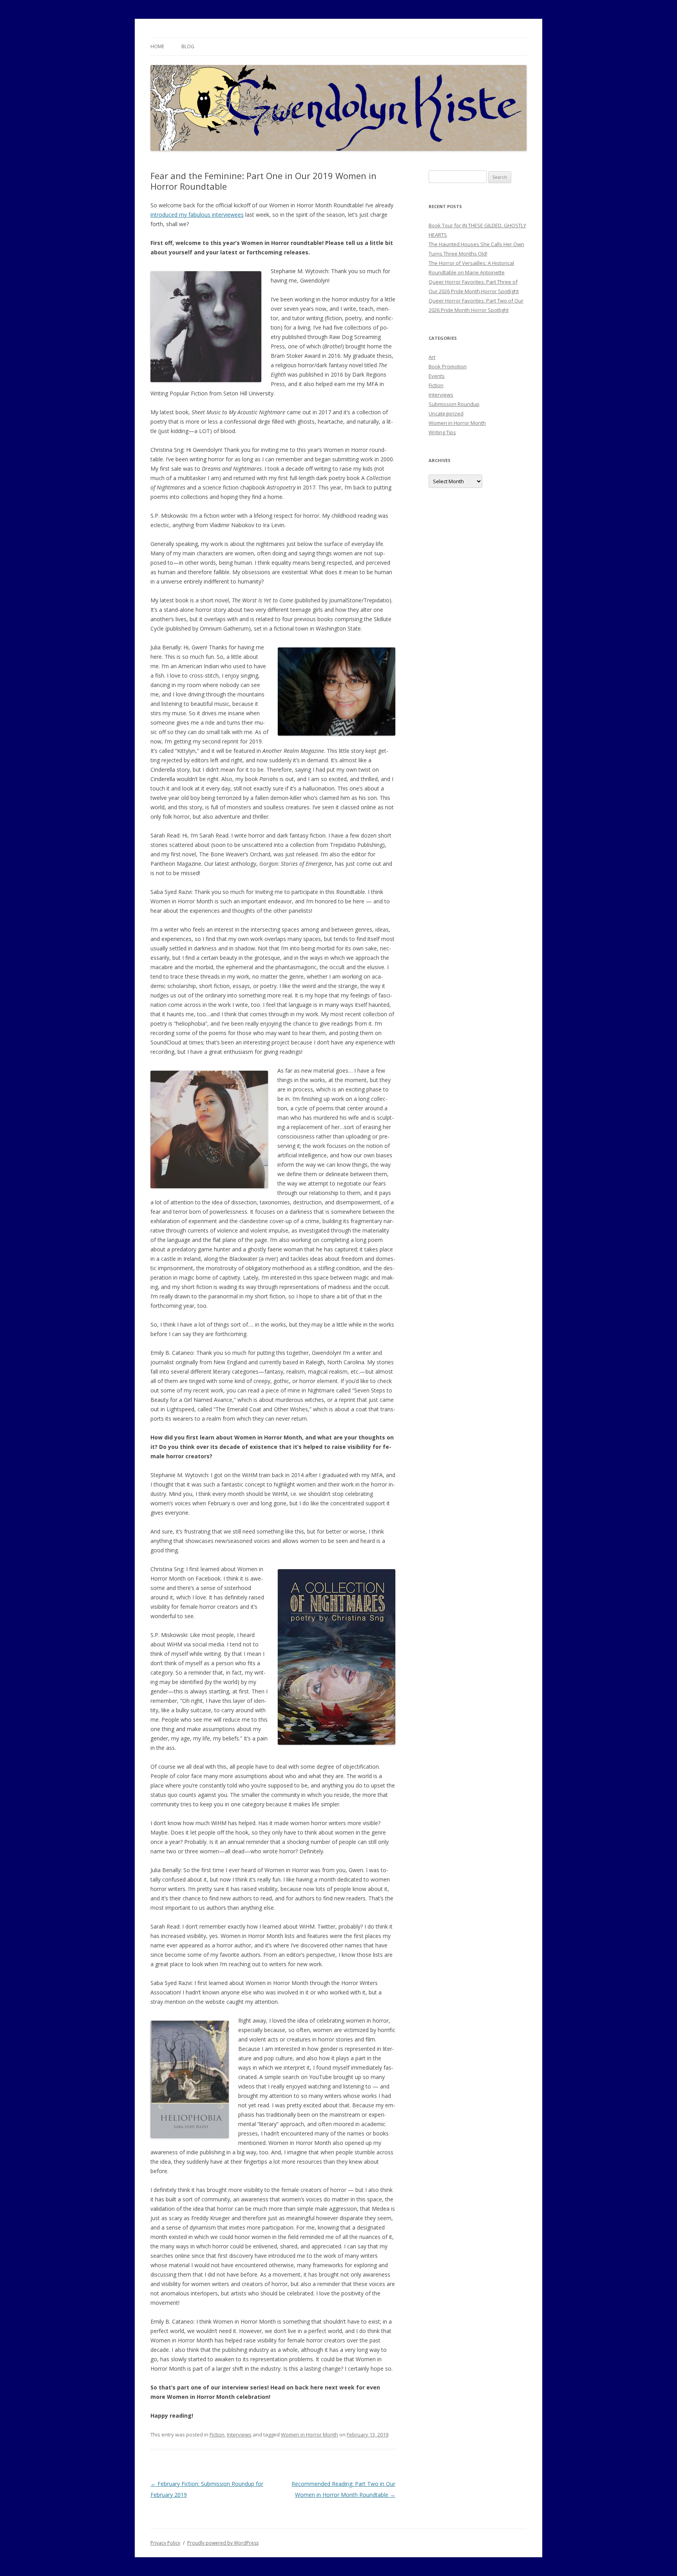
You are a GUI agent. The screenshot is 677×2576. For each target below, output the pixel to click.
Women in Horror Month (310, 2435)
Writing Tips (442, 432)
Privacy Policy (165, 2543)
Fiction (217, 2435)
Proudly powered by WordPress (223, 2543)
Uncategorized (446, 413)
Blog (188, 46)
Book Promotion (448, 366)
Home (157, 46)
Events (437, 376)
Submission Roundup (454, 404)
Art (432, 357)
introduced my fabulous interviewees (197, 215)
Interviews (239, 2435)
